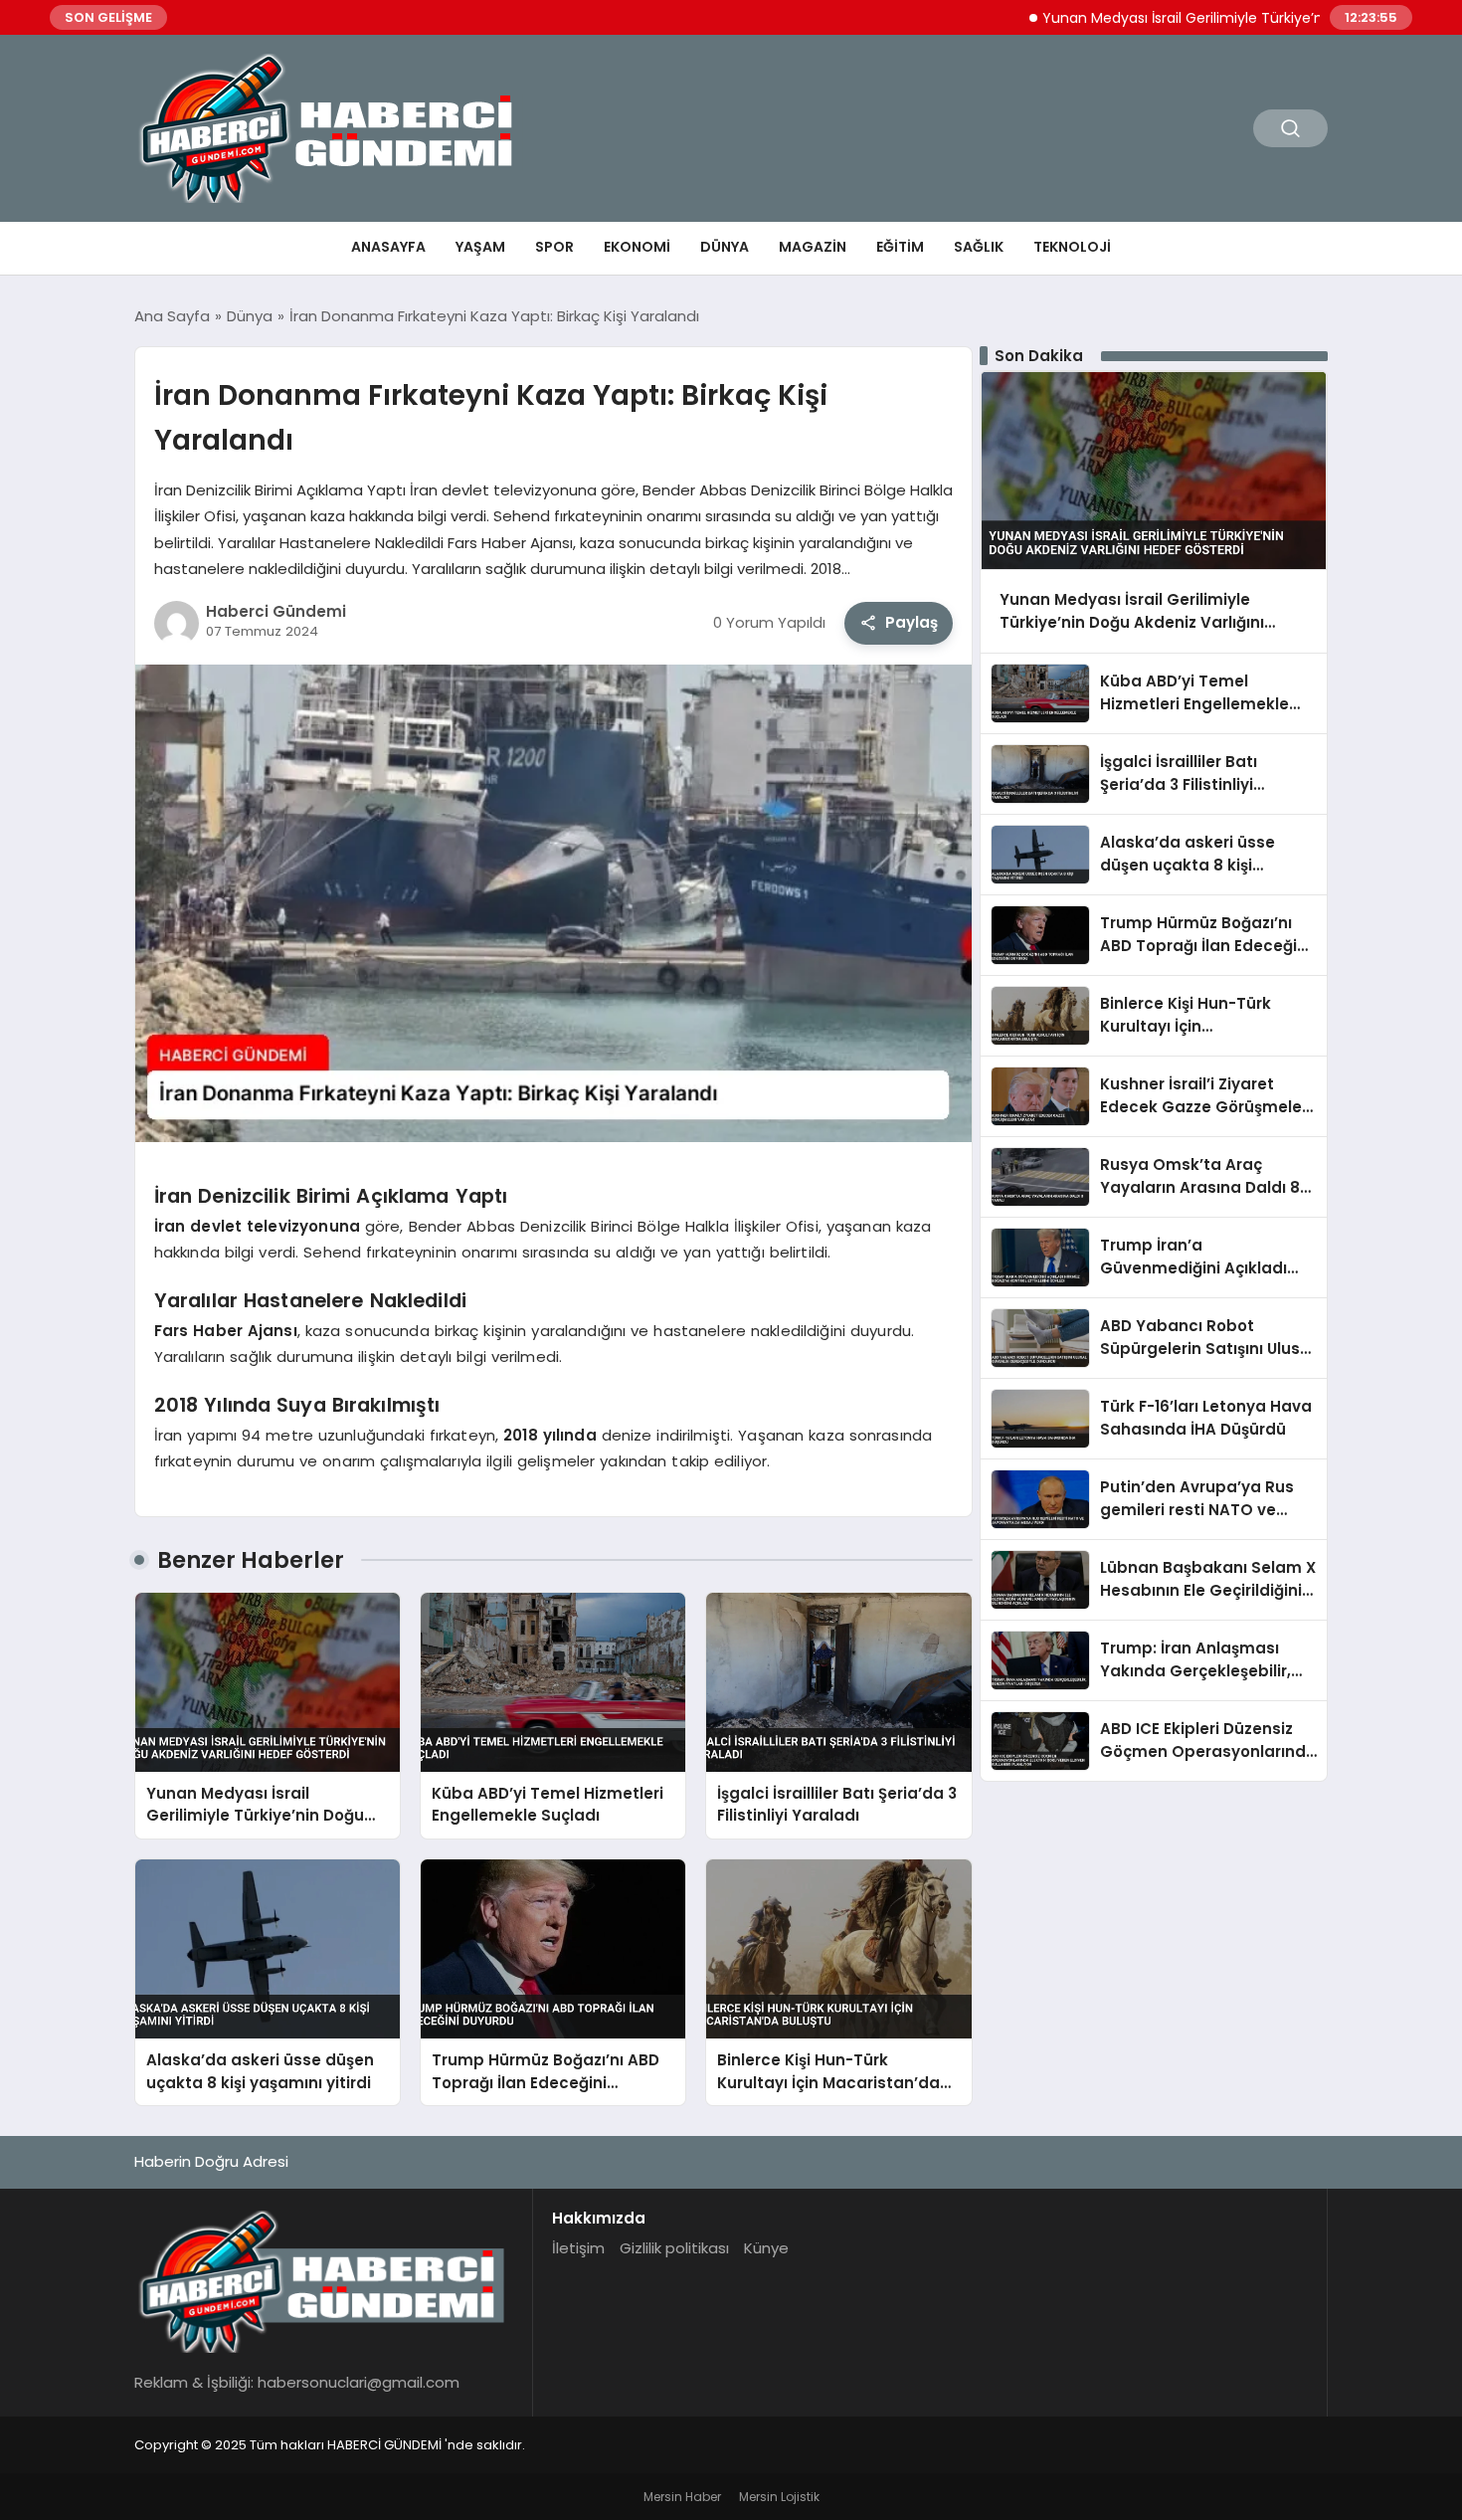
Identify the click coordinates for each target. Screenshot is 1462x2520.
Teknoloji (1072, 247)
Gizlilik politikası (674, 2248)
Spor (554, 247)
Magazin (813, 247)
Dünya (725, 247)
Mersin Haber (682, 2497)
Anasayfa (388, 247)
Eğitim (900, 247)
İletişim (578, 2248)
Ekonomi (637, 247)
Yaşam (480, 247)
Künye (766, 2248)
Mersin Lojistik (779, 2497)
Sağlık (979, 247)
